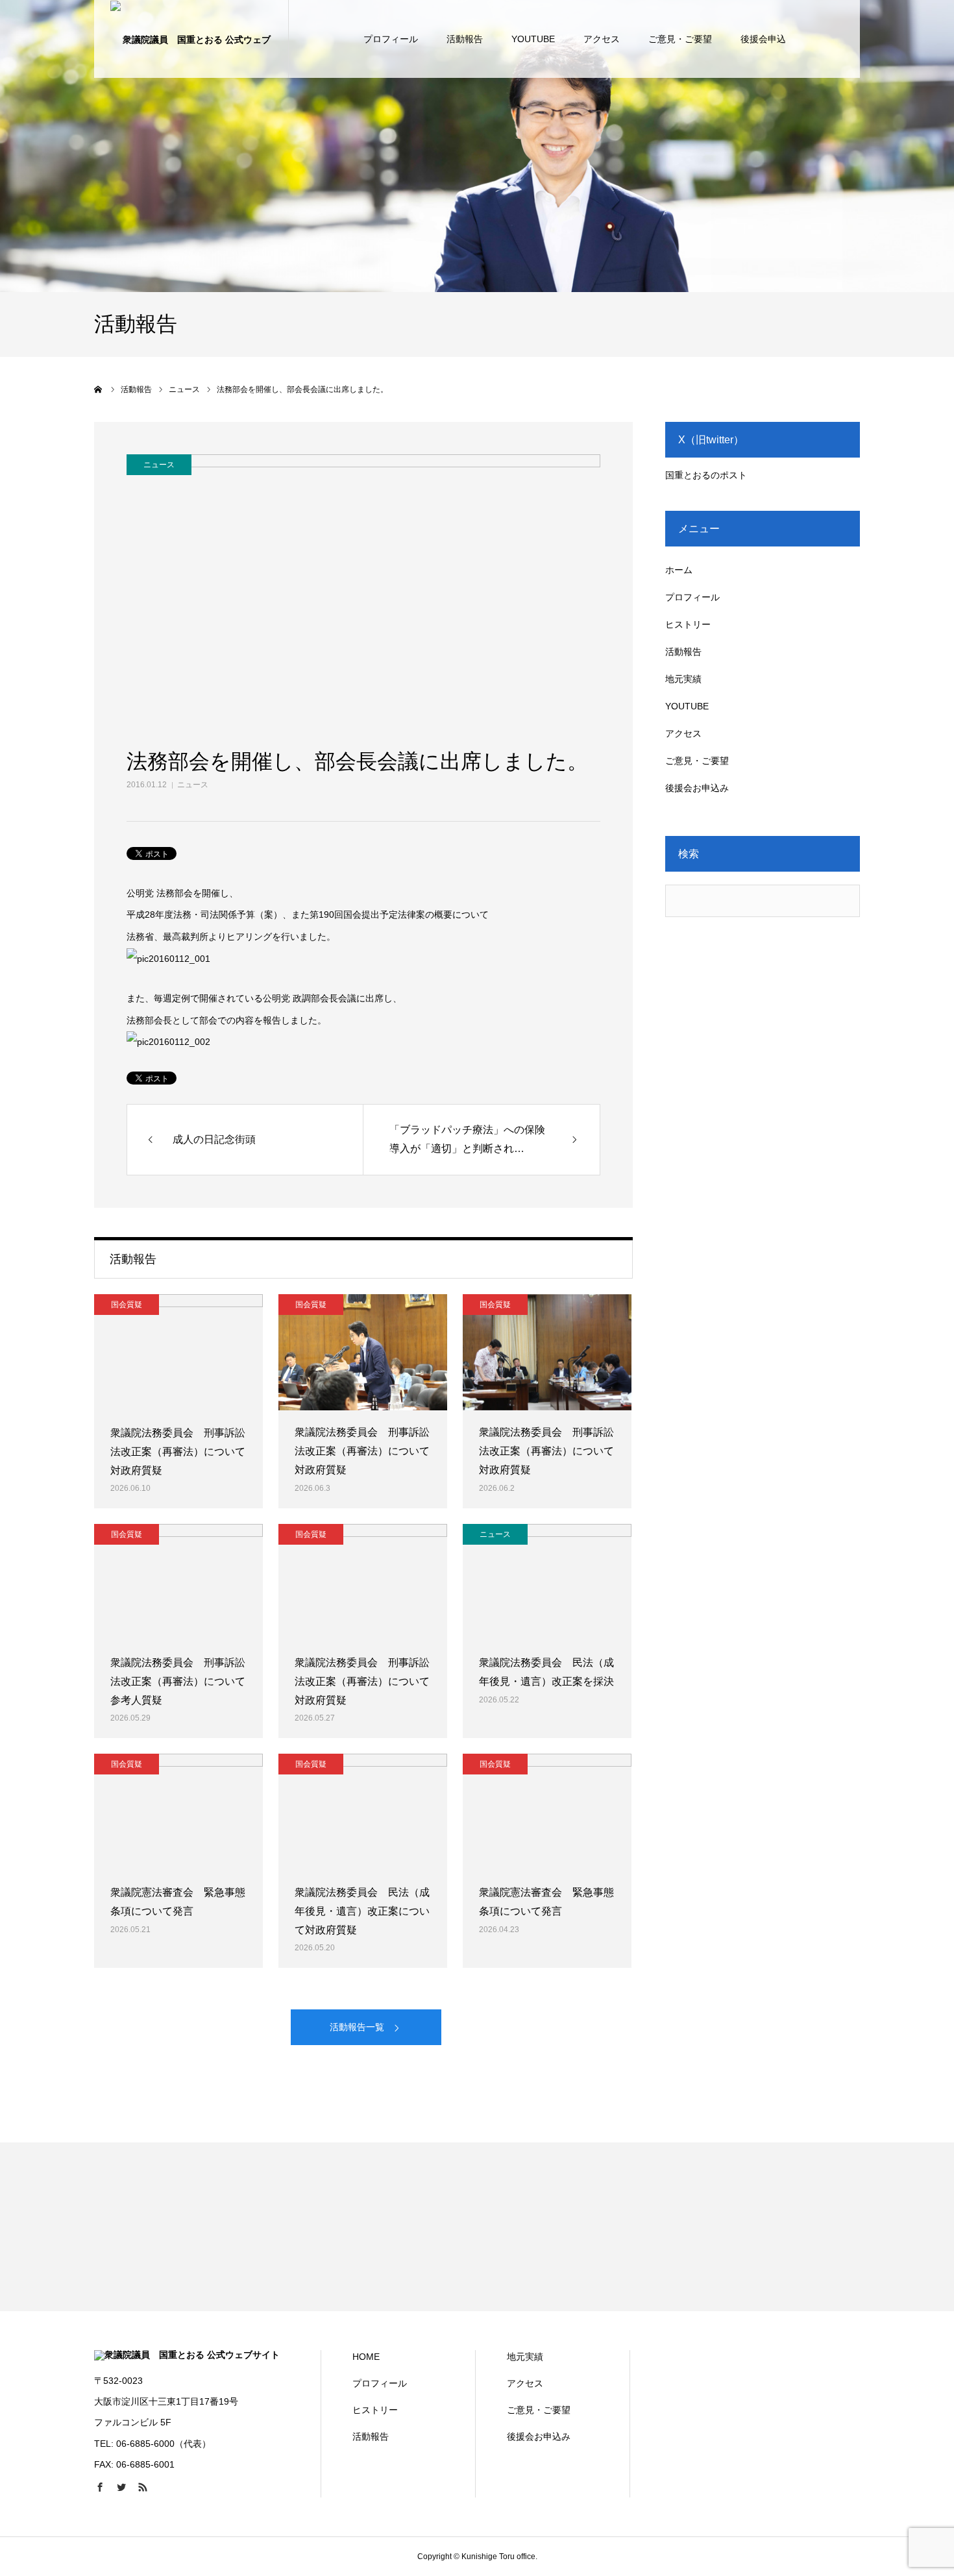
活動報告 (465, 39)
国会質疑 (127, 1305)
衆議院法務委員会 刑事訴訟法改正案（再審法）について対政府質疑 (178, 1452)
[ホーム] (99, 389)
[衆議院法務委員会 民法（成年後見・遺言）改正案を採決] (547, 1582)
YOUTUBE (533, 39)
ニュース (193, 785)
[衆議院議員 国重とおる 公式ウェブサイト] (191, 39)
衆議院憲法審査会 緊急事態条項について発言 (178, 1902)
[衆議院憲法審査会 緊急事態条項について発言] (178, 1812)
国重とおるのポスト (706, 475)
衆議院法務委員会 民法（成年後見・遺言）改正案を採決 (546, 1672)
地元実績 (683, 679)
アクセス (602, 39)
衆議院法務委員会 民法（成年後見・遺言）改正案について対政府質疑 (362, 1911)
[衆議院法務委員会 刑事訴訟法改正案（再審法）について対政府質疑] (178, 1353)
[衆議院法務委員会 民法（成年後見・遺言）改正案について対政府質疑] (363, 1812)
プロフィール (391, 39)
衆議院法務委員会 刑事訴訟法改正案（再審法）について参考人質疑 (178, 1681)
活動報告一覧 (357, 2027)
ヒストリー (688, 624)
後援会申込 (763, 39)
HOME (366, 2357)
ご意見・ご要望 (680, 39)
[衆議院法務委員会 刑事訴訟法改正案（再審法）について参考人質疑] (178, 1582)
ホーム (679, 570)
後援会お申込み (697, 788)
